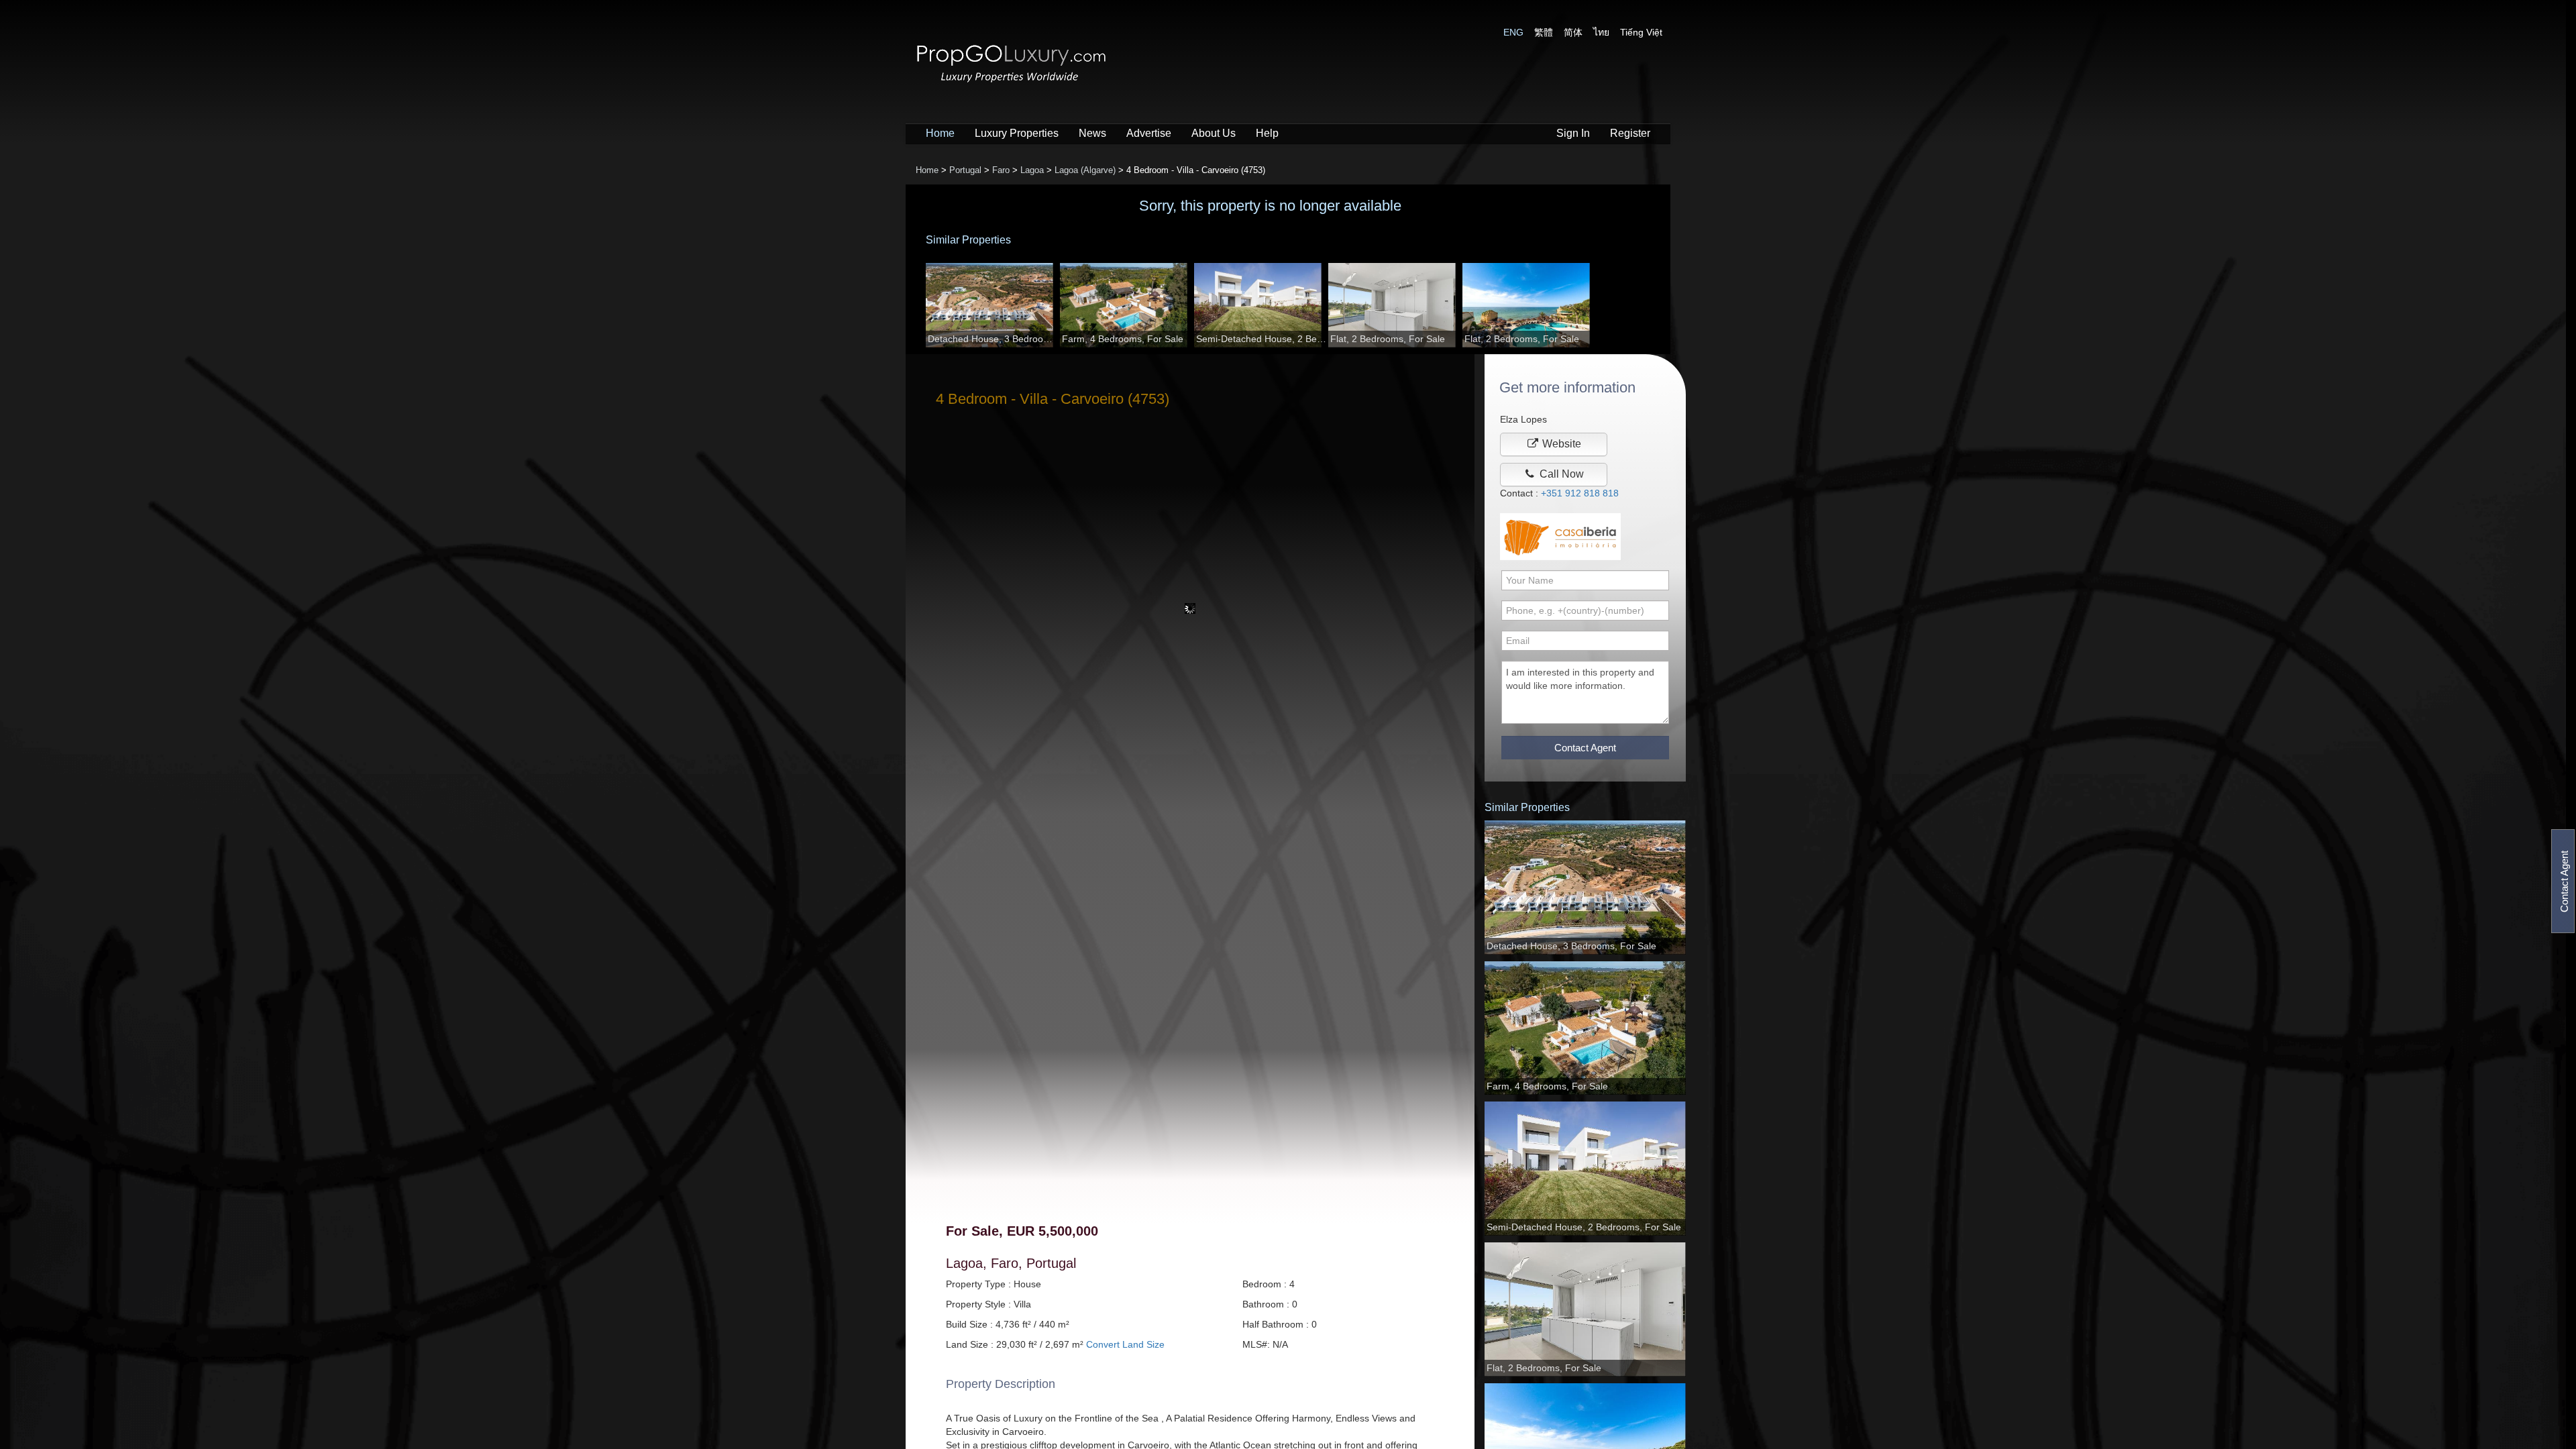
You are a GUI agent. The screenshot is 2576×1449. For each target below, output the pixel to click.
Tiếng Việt (1641, 32)
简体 (1573, 32)
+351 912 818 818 (1580, 493)
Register (1630, 133)
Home (940, 133)
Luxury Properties (1017, 133)
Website (1560, 444)
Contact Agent (2564, 881)
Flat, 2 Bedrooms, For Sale (1388, 339)
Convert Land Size (1125, 1344)
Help (1267, 133)
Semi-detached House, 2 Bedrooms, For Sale (1262, 339)
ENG (1513, 32)
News (1092, 133)
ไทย (1601, 32)
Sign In (1573, 133)
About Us (1214, 133)
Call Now (1560, 474)
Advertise (1149, 133)
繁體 (1544, 32)
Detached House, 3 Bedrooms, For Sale (994, 339)
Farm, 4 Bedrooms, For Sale (1123, 339)
